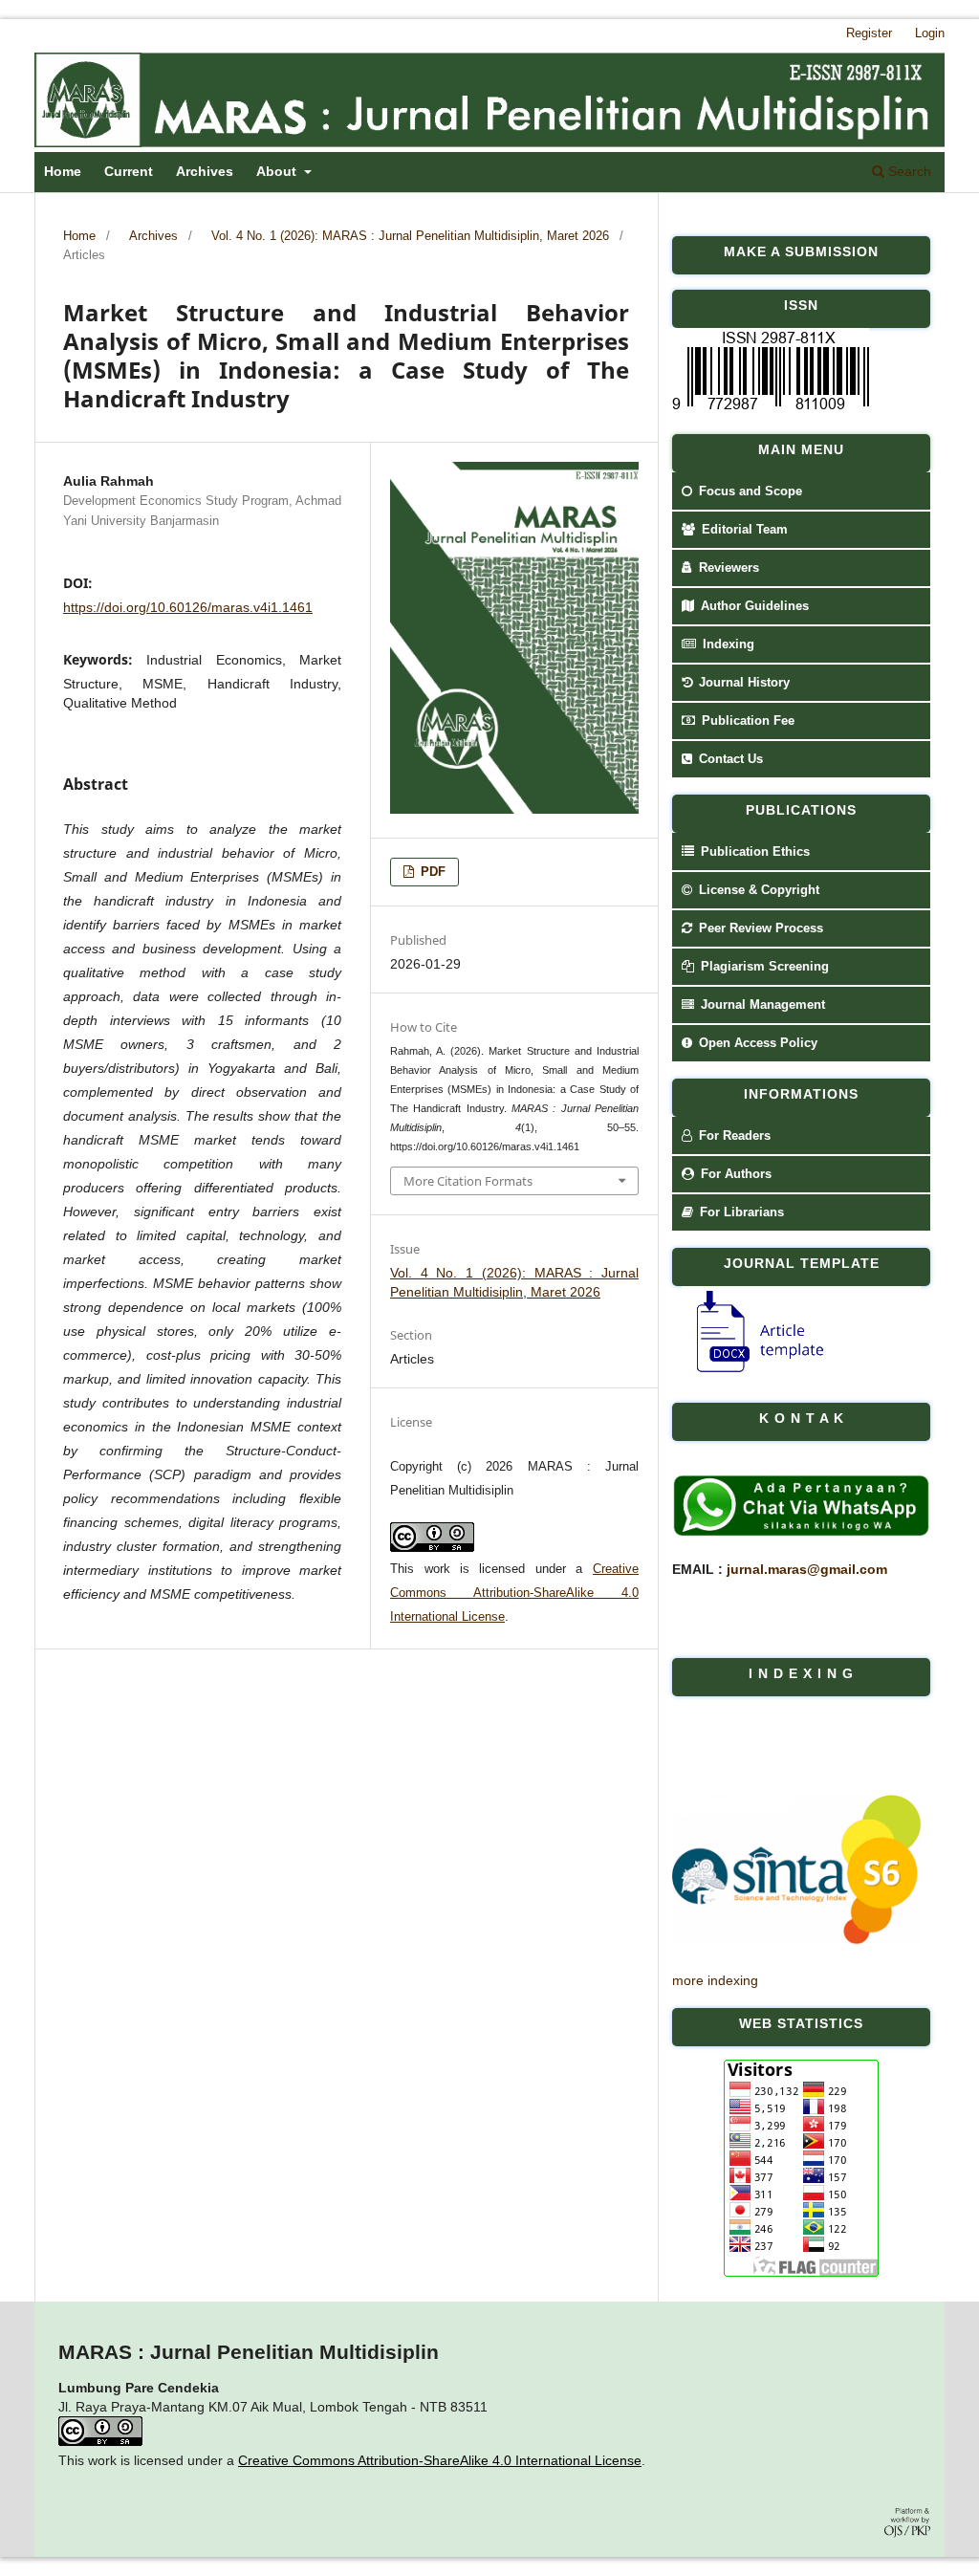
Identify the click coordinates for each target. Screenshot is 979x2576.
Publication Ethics (753, 851)
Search (908, 171)
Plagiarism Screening (763, 966)
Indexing (727, 644)
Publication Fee (746, 720)
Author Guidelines (753, 606)
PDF (431, 872)
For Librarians (740, 1212)
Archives (205, 171)
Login (930, 33)
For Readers (733, 1135)
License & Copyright (757, 890)
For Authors (734, 1174)
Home (63, 171)
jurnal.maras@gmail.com (807, 1569)
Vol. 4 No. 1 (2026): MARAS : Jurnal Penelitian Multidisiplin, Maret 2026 (410, 236)
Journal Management (761, 1004)
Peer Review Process (759, 928)
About (278, 171)
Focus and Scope (749, 491)
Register (869, 33)
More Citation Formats (468, 1181)
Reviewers (727, 568)
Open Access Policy (756, 1043)
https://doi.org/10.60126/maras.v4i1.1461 (188, 607)
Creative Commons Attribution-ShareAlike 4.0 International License (514, 1593)
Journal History (742, 682)
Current (129, 171)
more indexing (715, 1980)
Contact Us (729, 759)
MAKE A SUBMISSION (801, 251)
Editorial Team (743, 529)
